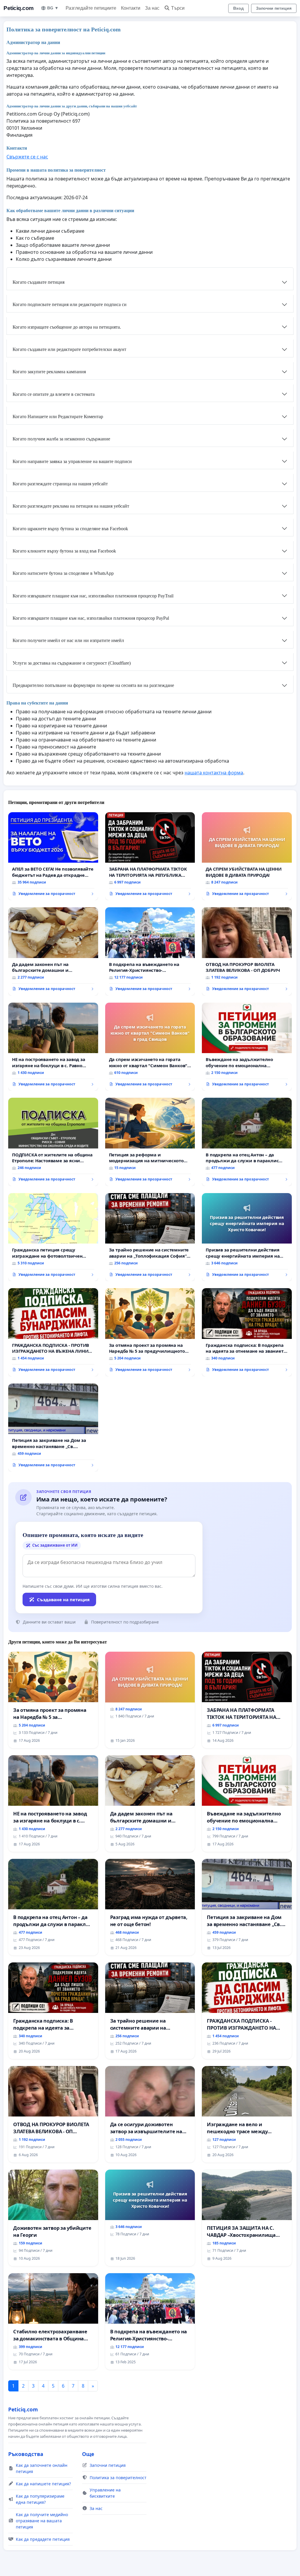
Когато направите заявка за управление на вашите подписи (72, 461)
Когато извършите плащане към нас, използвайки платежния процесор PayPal (91, 618)
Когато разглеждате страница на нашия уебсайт (60, 484)
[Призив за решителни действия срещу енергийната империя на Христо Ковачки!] (247, 1237)
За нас (152, 8)
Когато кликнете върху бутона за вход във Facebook (64, 551)
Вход (238, 8)
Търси (178, 8)
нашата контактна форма (214, 773)
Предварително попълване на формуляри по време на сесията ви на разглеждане (93, 685)
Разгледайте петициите (91, 8)
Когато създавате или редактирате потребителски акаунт (69, 349)
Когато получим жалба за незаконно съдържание (61, 439)
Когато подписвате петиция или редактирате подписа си (70, 304)
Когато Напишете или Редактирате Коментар (58, 417)
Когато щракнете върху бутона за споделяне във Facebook (70, 529)
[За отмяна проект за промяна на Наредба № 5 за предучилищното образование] (150, 1332)
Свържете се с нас (27, 157)
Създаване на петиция (63, 1599)
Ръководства (26, 2454)
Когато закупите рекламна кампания (49, 372)
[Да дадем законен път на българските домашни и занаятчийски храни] (53, 951)
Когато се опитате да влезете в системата (54, 394)
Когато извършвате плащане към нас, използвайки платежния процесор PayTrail (93, 596)
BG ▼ (53, 8)
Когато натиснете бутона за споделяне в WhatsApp (63, 573)
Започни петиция (274, 8)
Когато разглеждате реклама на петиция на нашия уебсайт (71, 506)
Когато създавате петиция (39, 282)
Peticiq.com (19, 8)
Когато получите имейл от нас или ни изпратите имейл (68, 640)
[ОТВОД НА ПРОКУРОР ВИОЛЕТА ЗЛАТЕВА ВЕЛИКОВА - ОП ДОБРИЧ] (247, 951)
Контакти (131, 8)
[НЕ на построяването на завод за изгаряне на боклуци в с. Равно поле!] (53, 1047)
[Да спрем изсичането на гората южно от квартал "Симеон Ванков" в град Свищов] (150, 1047)
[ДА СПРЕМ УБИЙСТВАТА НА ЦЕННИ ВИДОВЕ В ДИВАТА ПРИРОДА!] (247, 856)
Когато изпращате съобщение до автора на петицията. (67, 327)
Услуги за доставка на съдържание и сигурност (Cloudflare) (72, 663)
